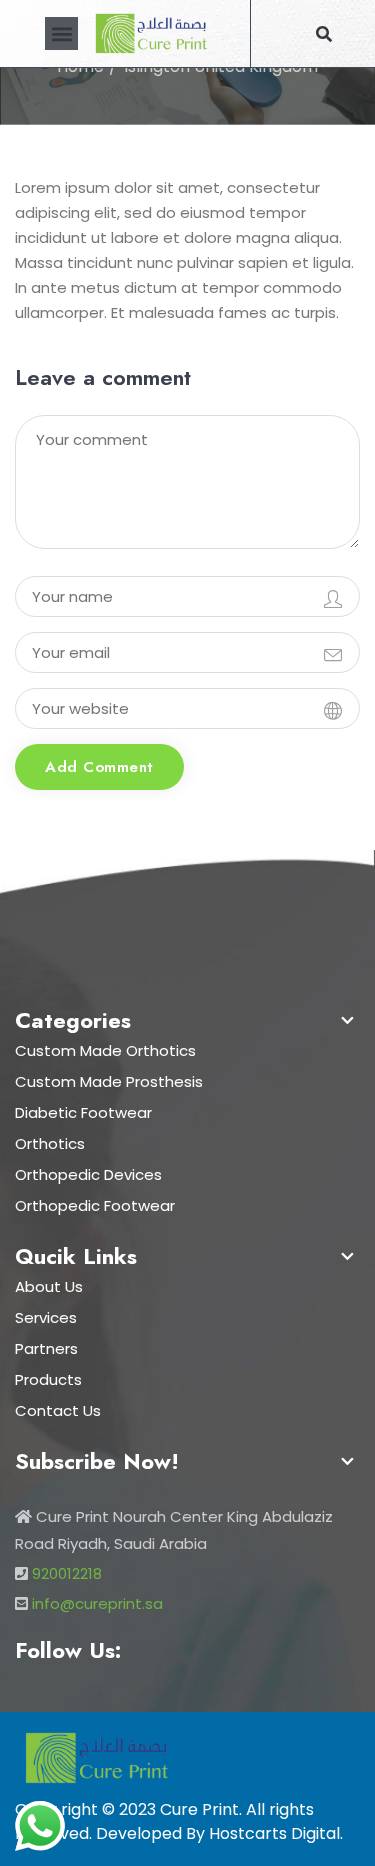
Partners (46, 1348)
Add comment (99, 767)
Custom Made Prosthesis (109, 1081)
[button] (61, 33)
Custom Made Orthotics (105, 1050)
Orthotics (50, 1143)
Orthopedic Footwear (95, 1205)
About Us (49, 1286)
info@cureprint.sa (97, 1603)
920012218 (67, 1573)
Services (46, 1317)
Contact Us (58, 1410)
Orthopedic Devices (88, 1174)
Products (48, 1379)
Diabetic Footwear (83, 1112)
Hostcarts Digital (274, 1833)
